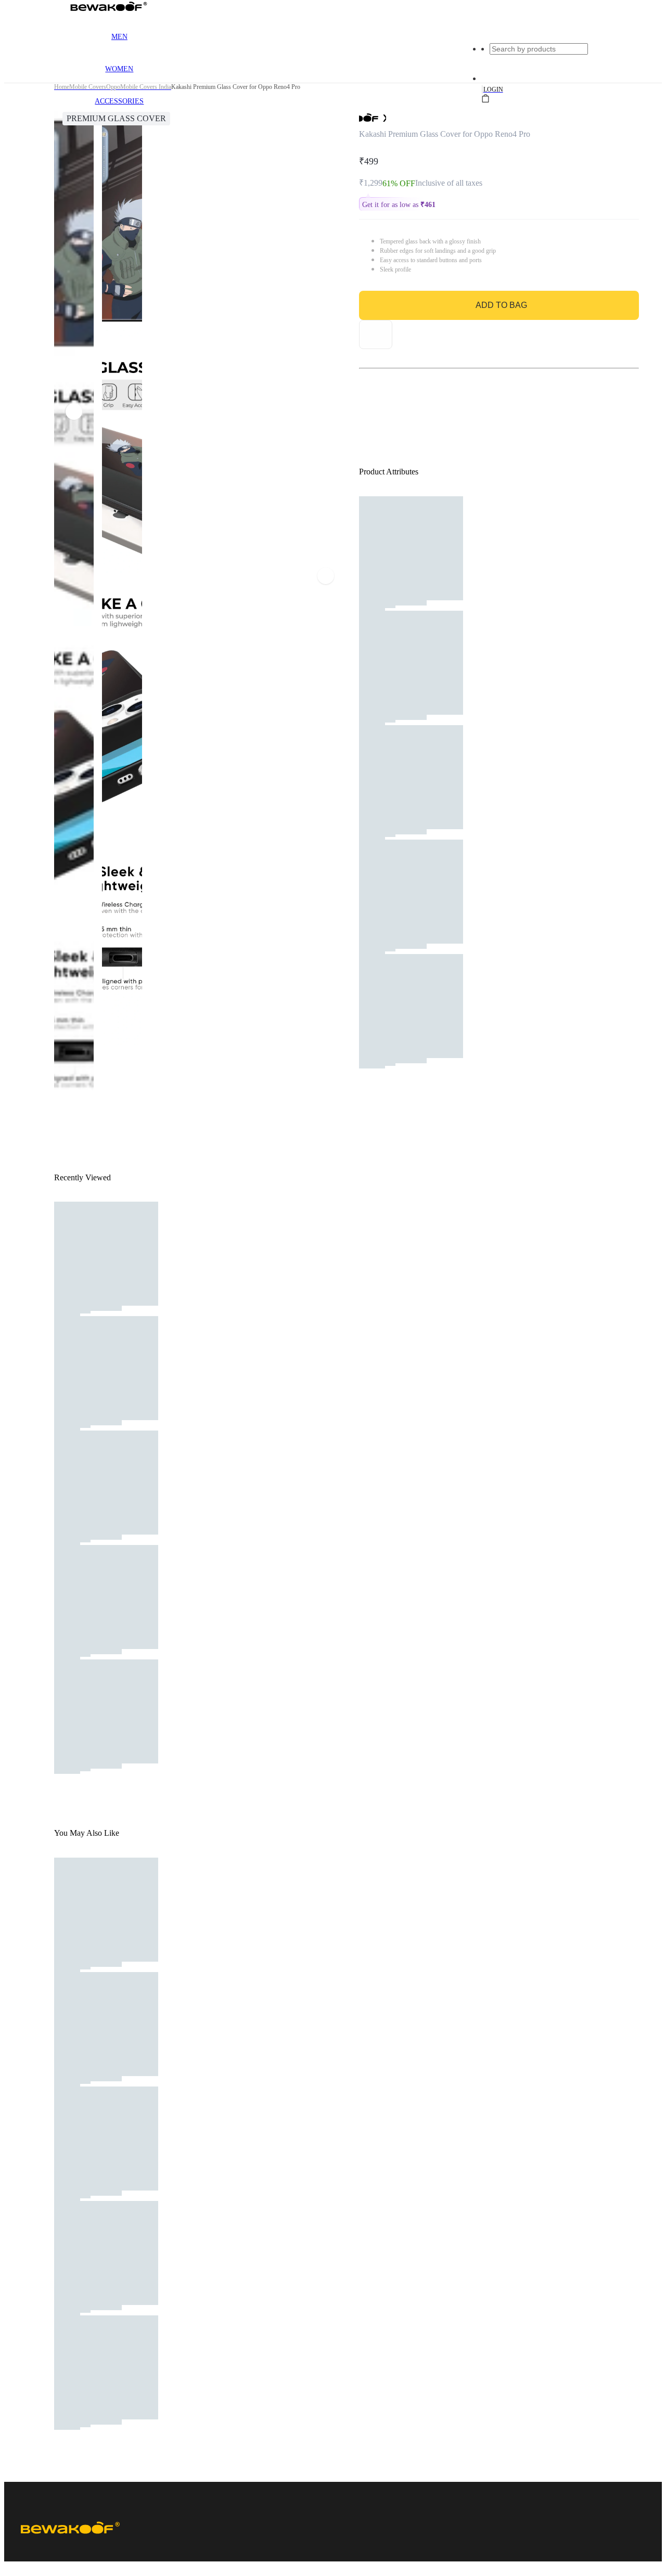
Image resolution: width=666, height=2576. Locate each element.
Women (119, 69)
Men (119, 37)
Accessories (119, 101)
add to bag (501, 305)
